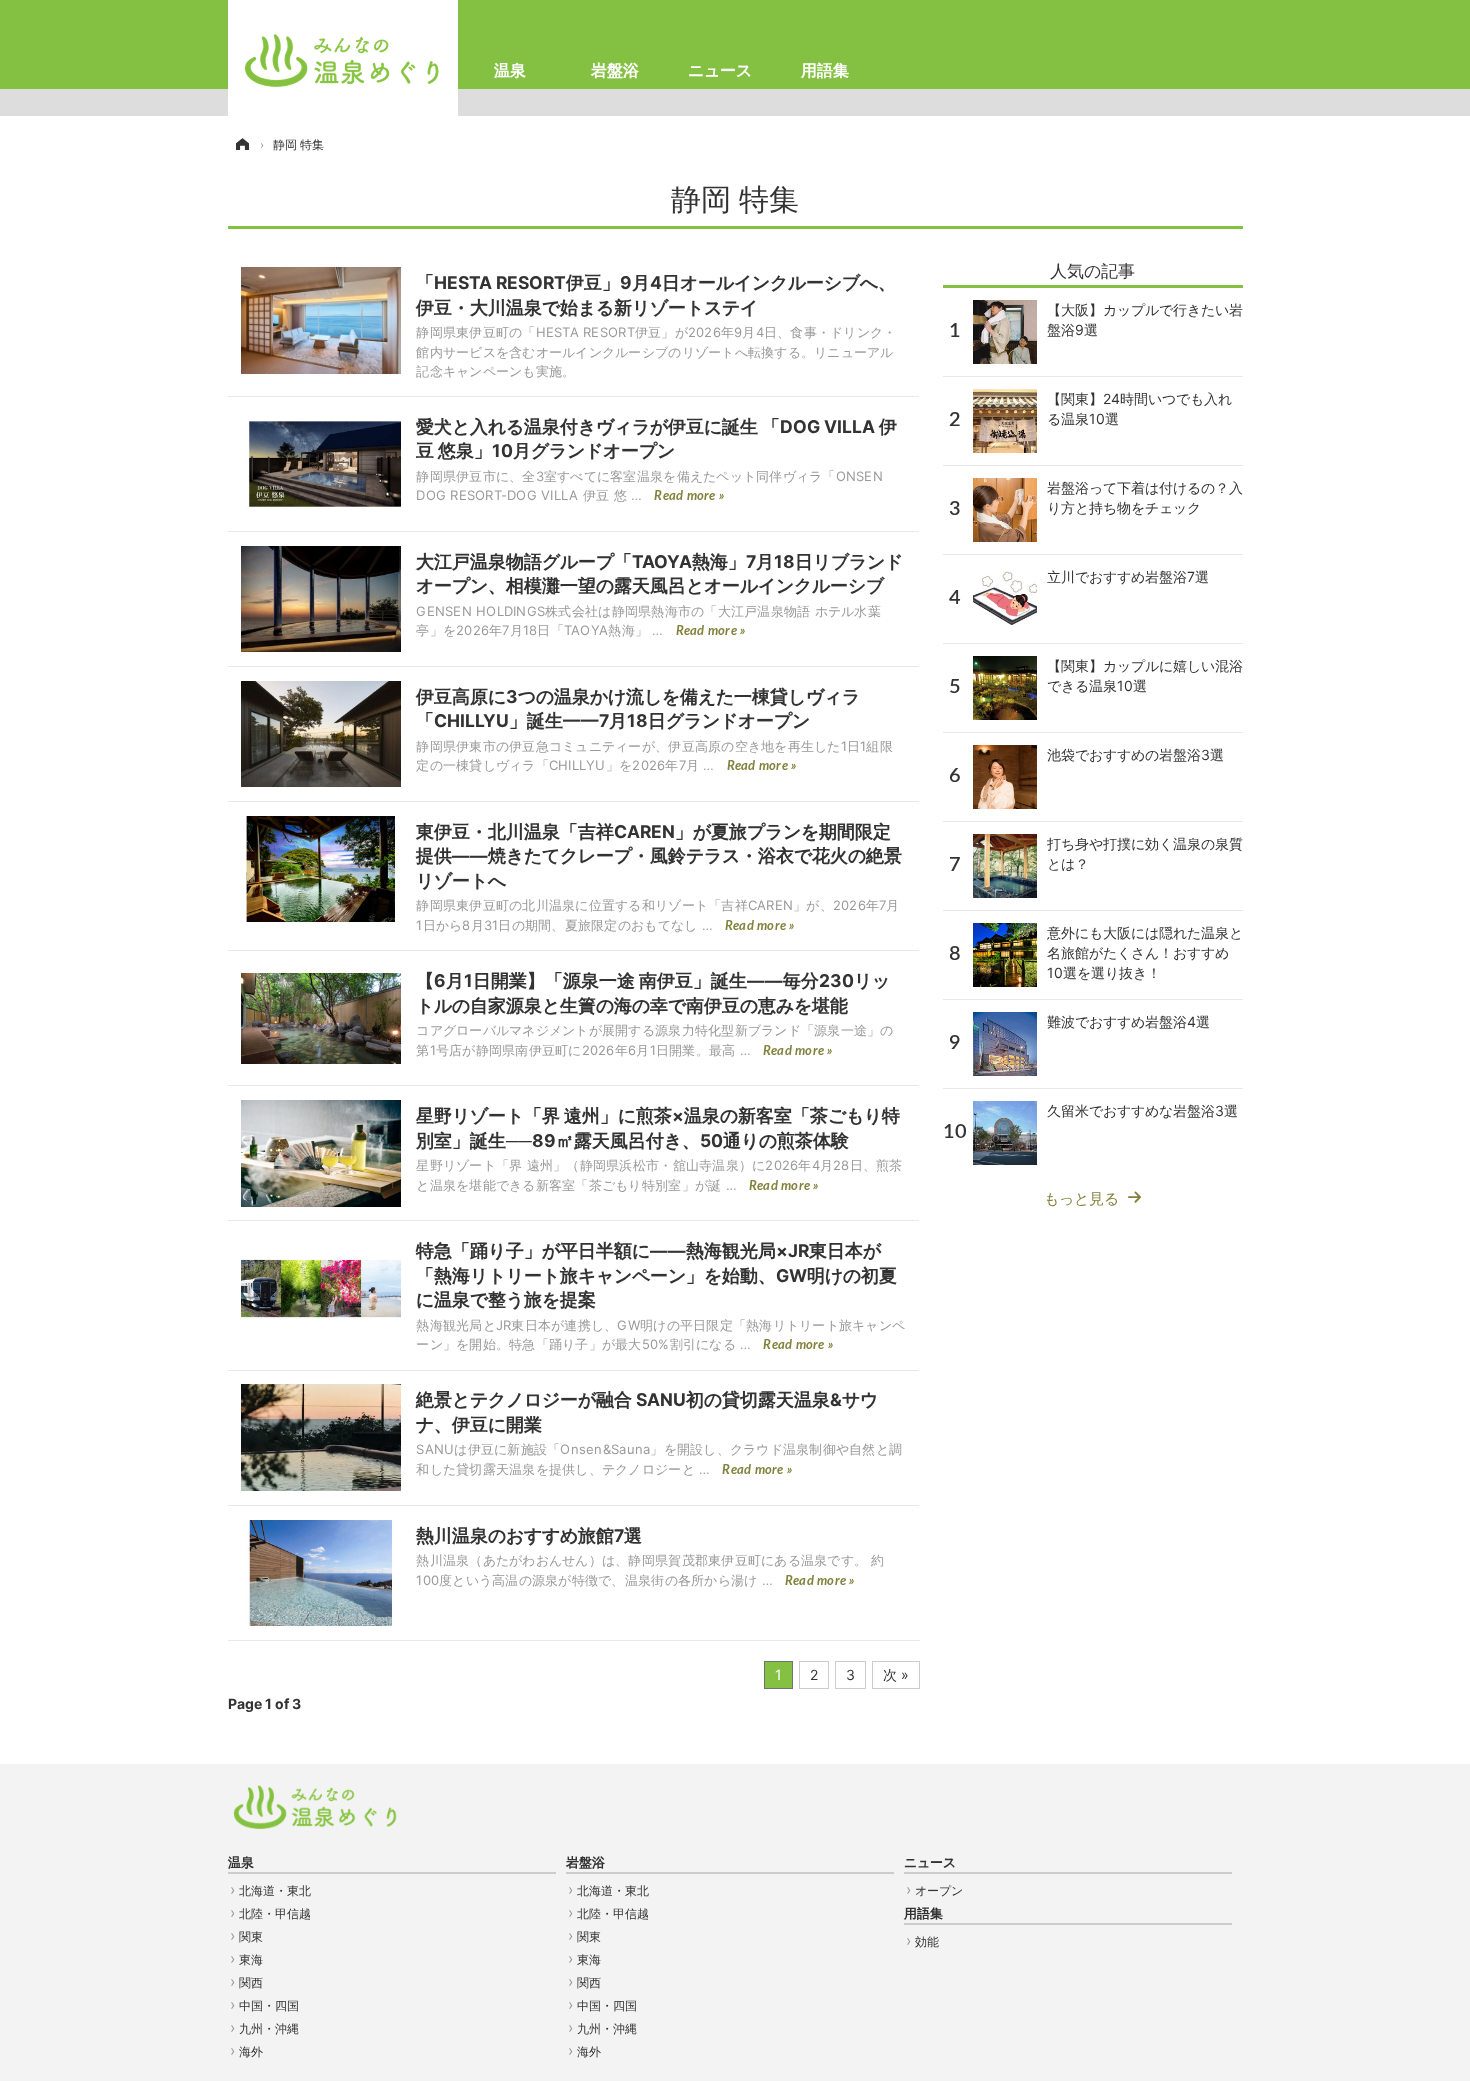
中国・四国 (269, 2005)
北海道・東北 (275, 1890)
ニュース (720, 70)
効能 (927, 1941)
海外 (251, 2051)
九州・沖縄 (269, 2028)
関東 (251, 1936)
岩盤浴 (615, 70)
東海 (251, 1959)
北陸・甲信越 (275, 1913)
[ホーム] (241, 144)
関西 (251, 1982)
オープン (939, 1890)
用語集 (825, 70)
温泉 (510, 70)
